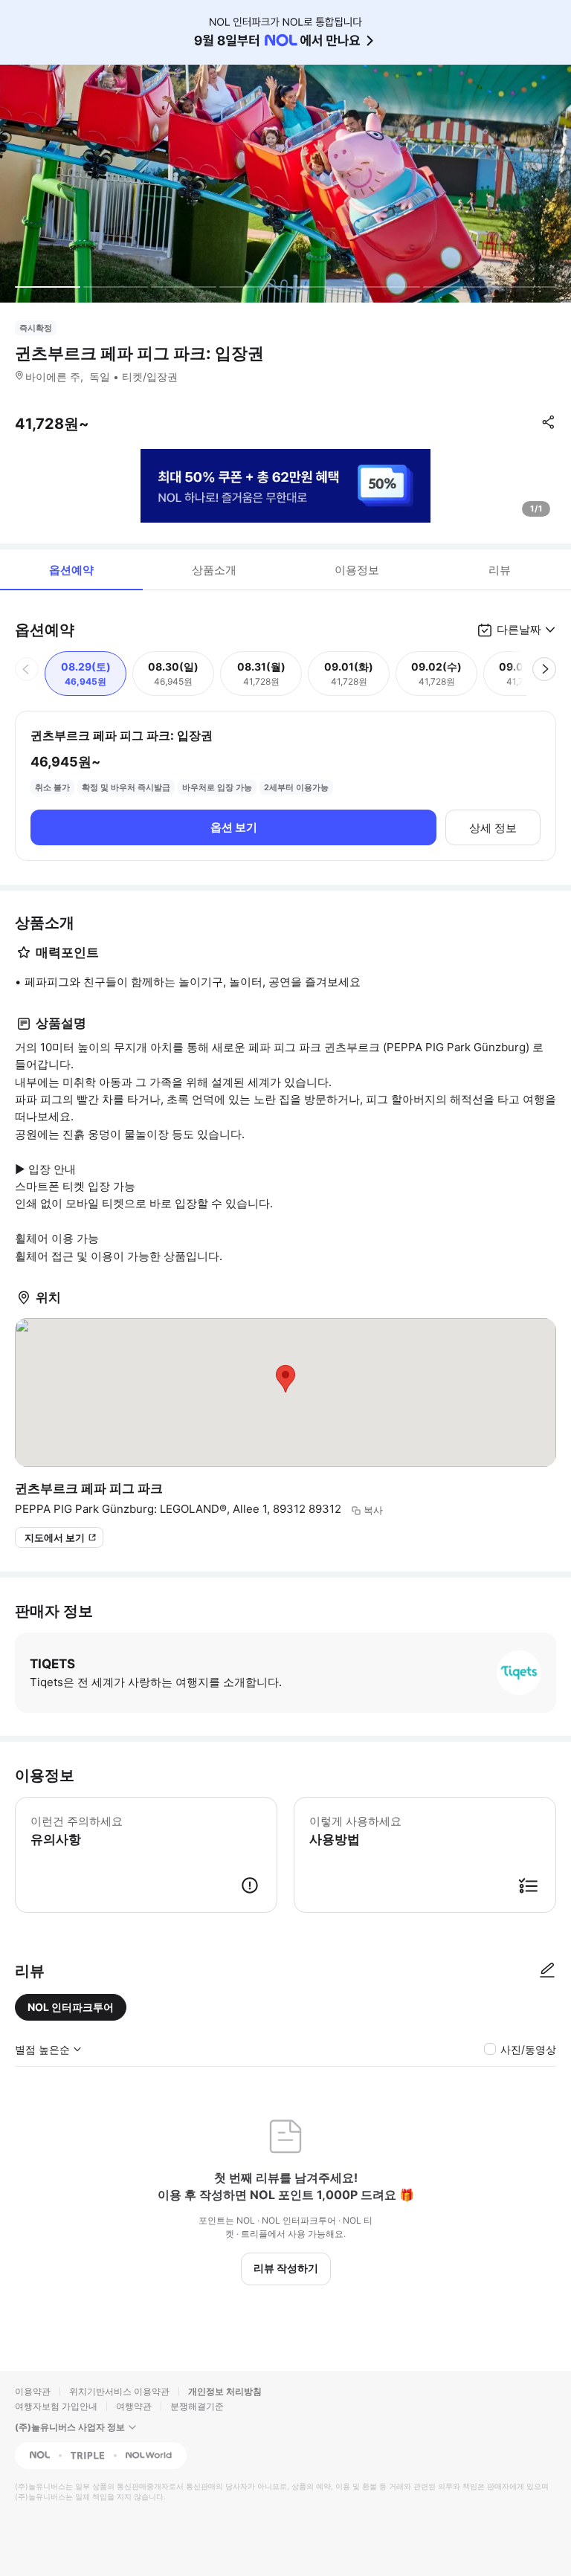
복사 (373, 1510)
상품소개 (214, 570)
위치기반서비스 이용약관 (119, 2391)
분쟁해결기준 (197, 2406)
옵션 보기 (234, 827)
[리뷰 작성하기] (547, 1971)
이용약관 (33, 2391)
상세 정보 (493, 828)
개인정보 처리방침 (225, 2391)
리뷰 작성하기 (286, 2268)
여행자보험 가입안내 (56, 2406)
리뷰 (500, 570)
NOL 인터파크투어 (71, 2007)
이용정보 (357, 570)
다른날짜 (519, 629)
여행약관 (134, 2406)
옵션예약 (71, 570)
